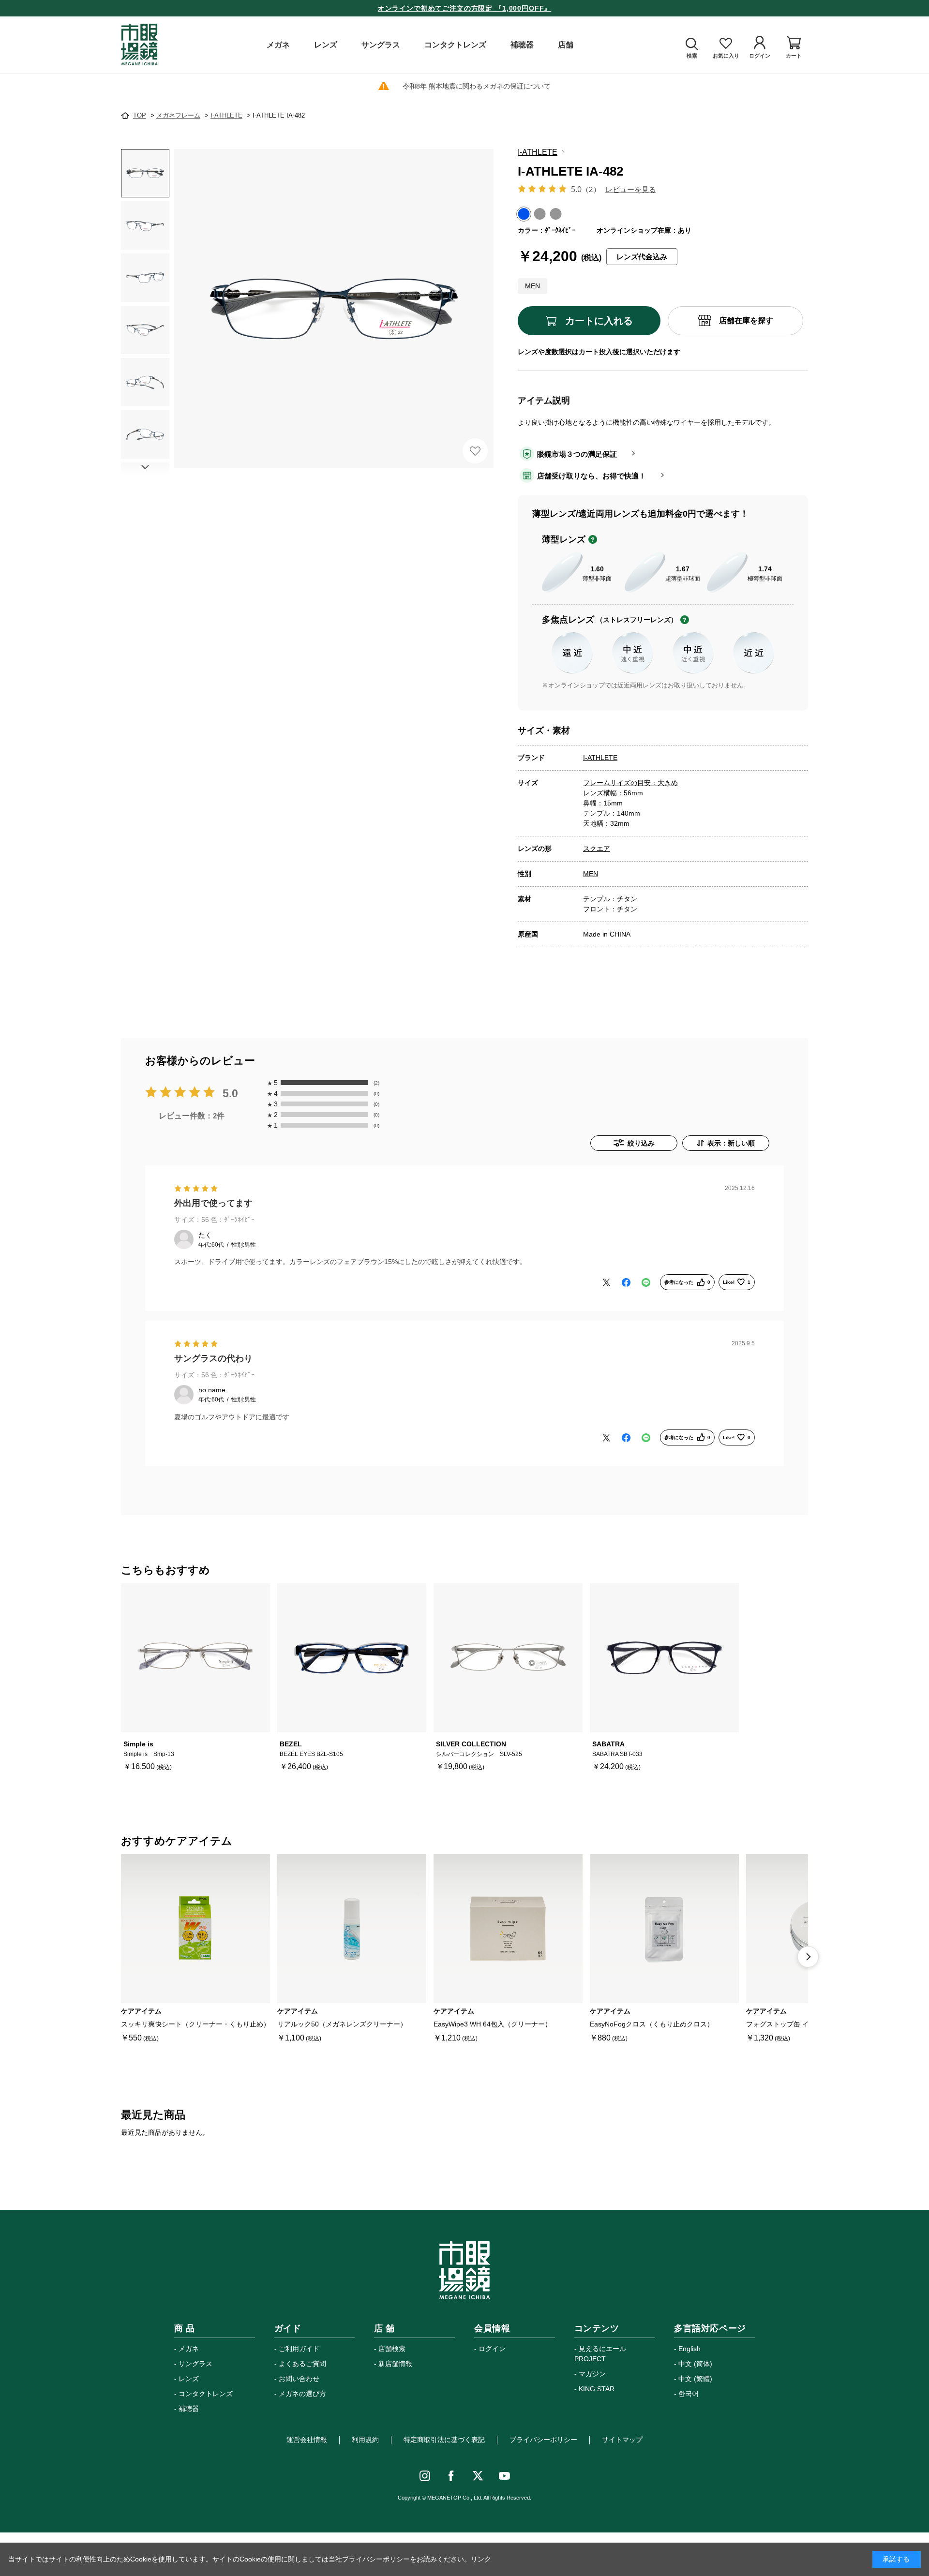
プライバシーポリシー (543, 2440)
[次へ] (808, 1957)
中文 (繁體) (695, 2379)
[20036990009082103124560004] (145, 173)
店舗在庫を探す (746, 320)
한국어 (689, 2394)
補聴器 (189, 2409)
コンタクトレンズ (206, 2394)
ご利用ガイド (299, 2349)
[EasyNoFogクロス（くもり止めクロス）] (664, 1929)
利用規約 (365, 2440)
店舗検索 (392, 2349)
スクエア (597, 849)
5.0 (230, 1094)
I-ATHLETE (538, 152)
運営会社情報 (307, 2440)
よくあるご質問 (302, 2364)
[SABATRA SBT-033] (664, 1658)
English (689, 2349)
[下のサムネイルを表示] (145, 467)
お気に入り (475, 451)
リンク (481, 2559)
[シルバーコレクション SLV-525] (508, 1658)
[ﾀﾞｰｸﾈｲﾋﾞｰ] (334, 309)
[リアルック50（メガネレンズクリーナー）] (352, 1929)
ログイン (492, 2349)
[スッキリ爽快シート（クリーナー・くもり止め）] (195, 1929)
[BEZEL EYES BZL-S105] (352, 1658)
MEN (591, 874)
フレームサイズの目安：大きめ (630, 783)
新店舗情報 (395, 2364)
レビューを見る (631, 189)
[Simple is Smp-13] (195, 1658)
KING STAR (597, 2389)
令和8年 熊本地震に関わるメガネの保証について (477, 86)
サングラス (195, 2364)
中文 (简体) (695, 2364)
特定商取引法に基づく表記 (444, 2440)
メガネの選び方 (302, 2394)
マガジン (592, 2374)
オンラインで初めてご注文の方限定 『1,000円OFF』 (465, 8)
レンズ (189, 2379)
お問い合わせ (299, 2379)
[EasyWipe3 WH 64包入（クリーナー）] (508, 1929)
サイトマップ (622, 2440)
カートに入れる (599, 321)
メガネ (189, 2349)
